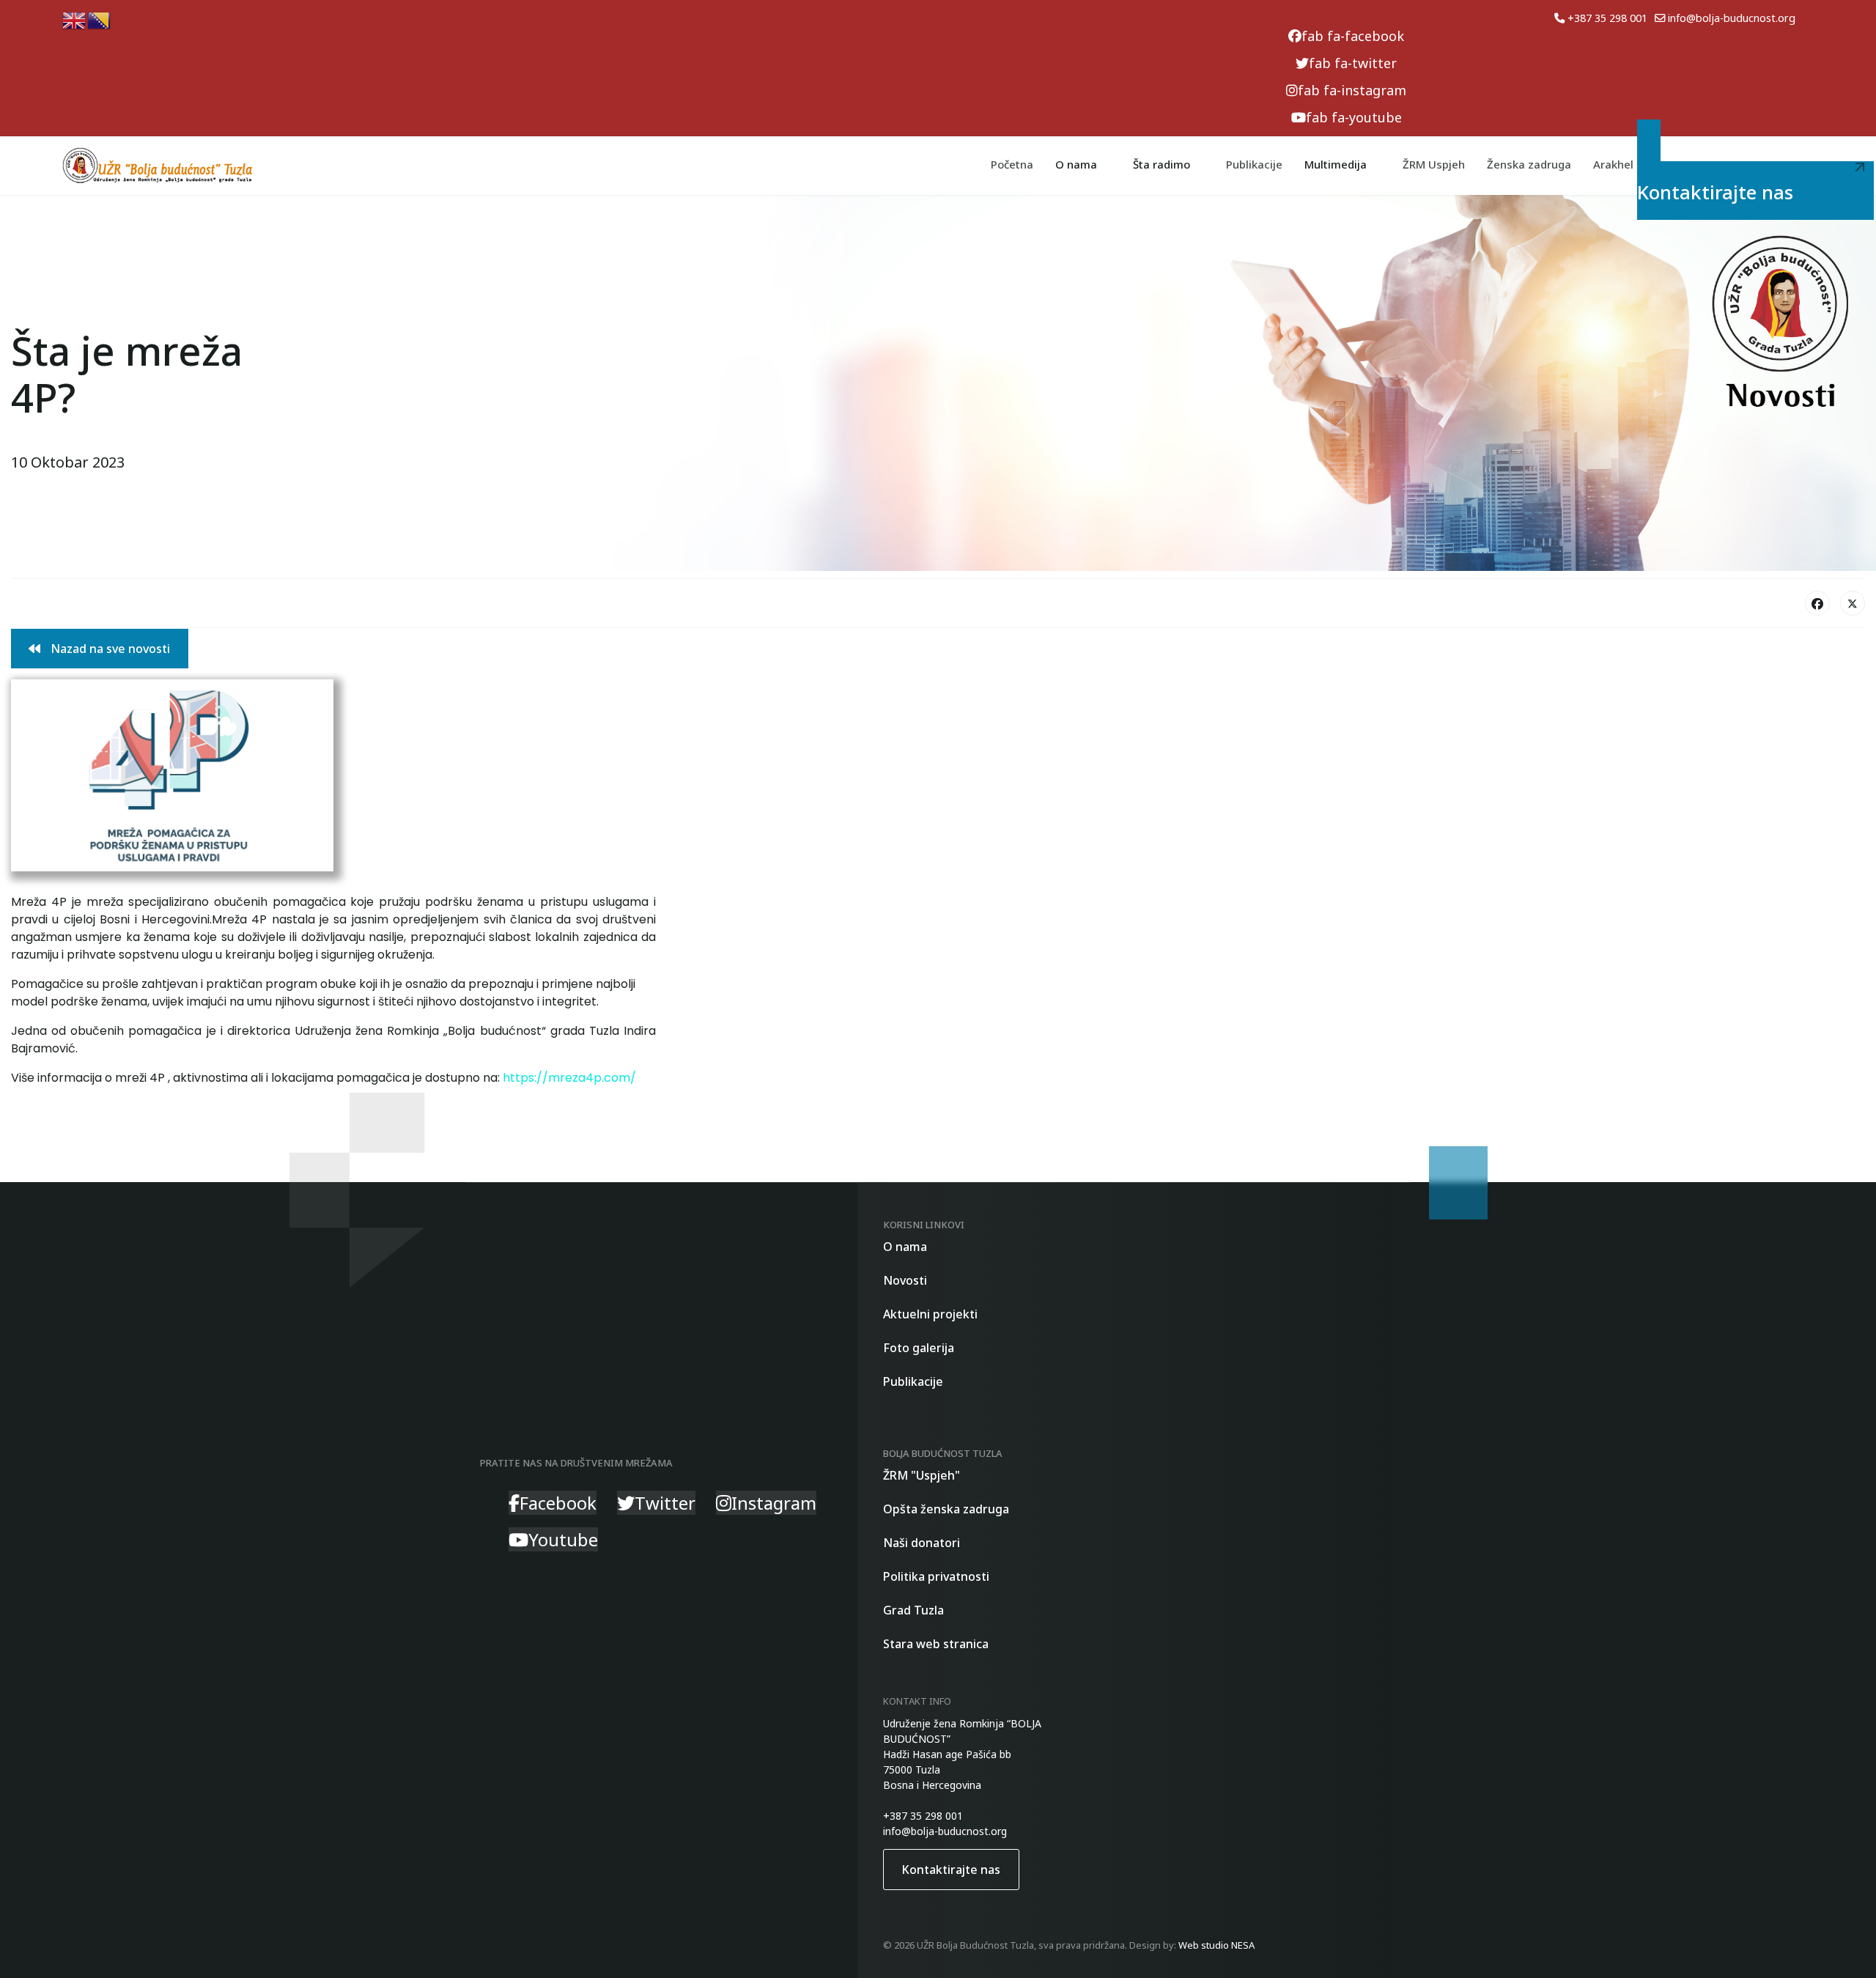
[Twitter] (1853, 603)
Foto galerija (919, 1348)
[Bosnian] (100, 19)
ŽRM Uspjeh (1434, 164)
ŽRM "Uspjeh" (922, 1475)
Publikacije (1254, 164)
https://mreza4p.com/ (569, 1078)
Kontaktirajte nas (1721, 185)
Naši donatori (922, 1543)
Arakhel (1613, 164)
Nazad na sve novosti (109, 649)
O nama (905, 1247)
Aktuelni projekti (930, 1314)
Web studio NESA (1216, 1945)
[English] (75, 19)
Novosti (905, 1280)
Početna (1012, 164)
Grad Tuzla (913, 1610)
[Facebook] (1817, 603)
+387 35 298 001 (1607, 18)
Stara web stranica (936, 1644)
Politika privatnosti (936, 1576)
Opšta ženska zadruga (946, 1509)
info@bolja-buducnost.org (1732, 18)
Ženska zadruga (1529, 164)
